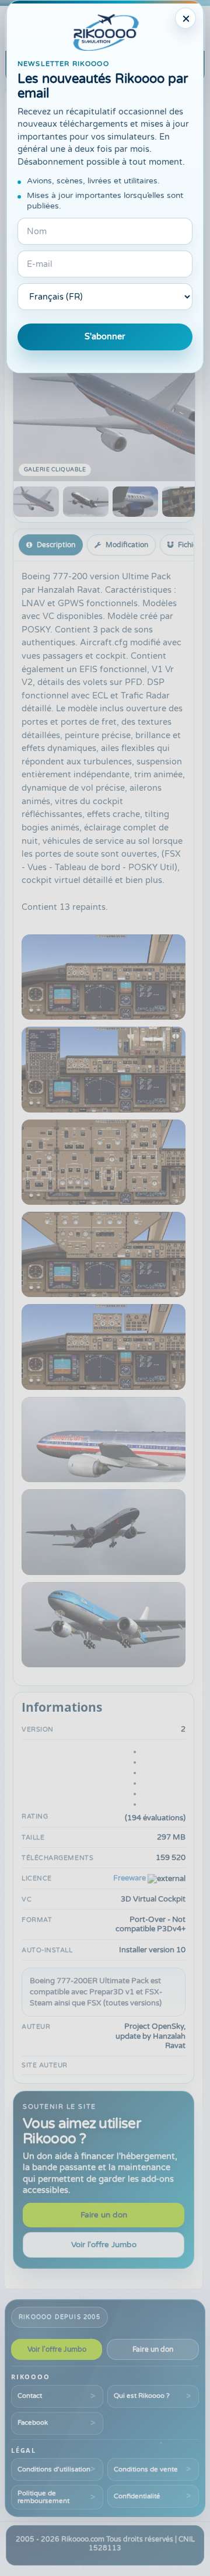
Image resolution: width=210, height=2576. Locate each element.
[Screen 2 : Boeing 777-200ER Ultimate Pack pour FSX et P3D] (86, 502)
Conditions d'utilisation (54, 2469)
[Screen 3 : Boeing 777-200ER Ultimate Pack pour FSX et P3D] (135, 502)
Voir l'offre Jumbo (104, 2245)
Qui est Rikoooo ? (142, 2396)
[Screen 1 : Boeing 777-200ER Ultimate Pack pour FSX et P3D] (36, 502)
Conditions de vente (146, 2469)
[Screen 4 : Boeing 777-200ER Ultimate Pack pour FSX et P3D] (185, 502)
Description (56, 545)
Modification (127, 545)
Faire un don (104, 2215)
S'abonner (105, 337)
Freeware (129, 1878)
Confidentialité (137, 2496)
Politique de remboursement (43, 2497)
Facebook (33, 2422)
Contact (30, 2396)
